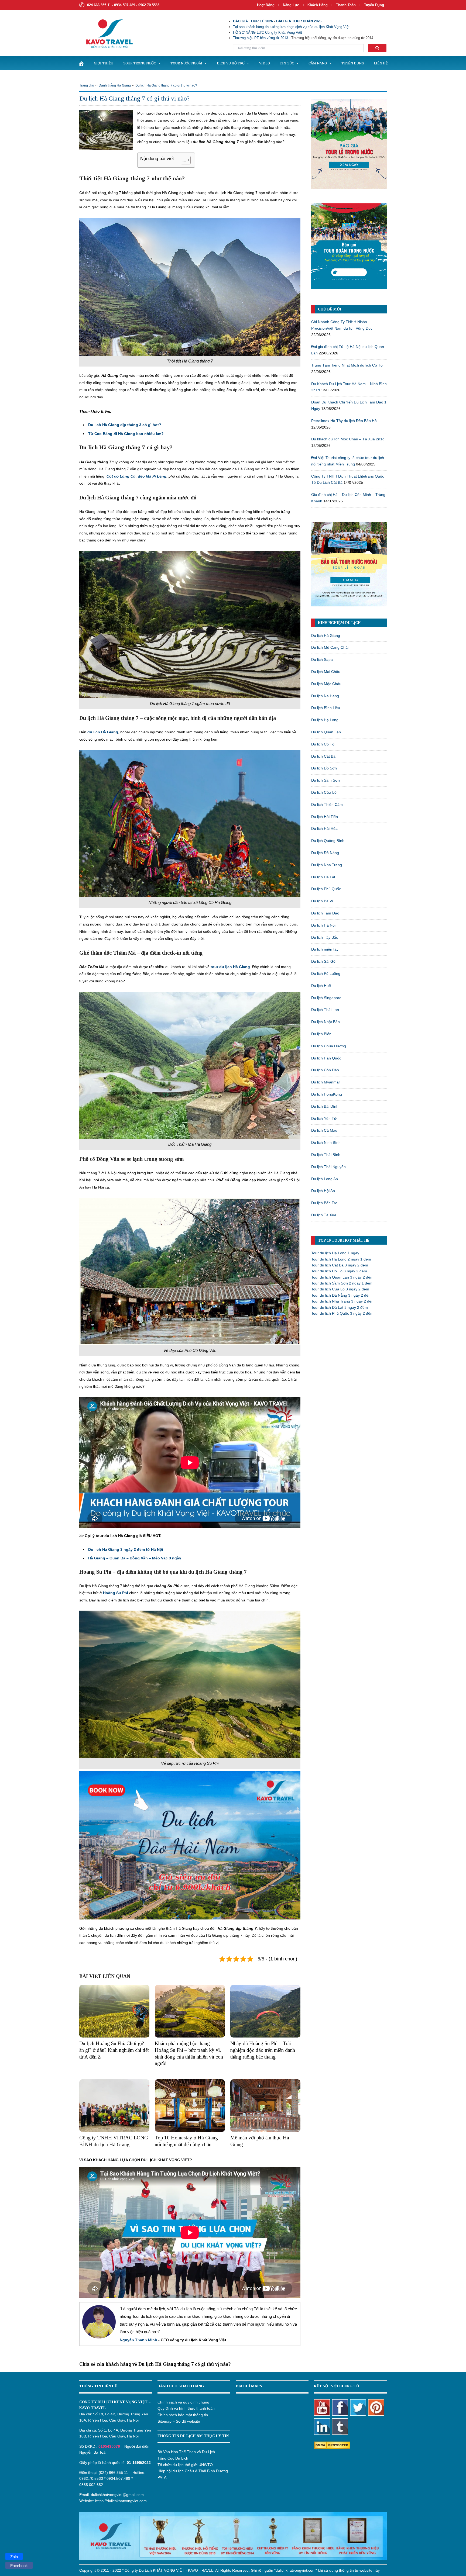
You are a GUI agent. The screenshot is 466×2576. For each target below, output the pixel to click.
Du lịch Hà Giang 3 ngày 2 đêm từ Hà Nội (126, 1549)
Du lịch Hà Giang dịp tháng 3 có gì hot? (125, 425)
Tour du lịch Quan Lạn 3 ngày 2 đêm (342, 1277)
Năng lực (291, 5)
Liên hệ (381, 63)
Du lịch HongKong (327, 1094)
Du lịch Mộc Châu (326, 684)
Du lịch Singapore (326, 998)
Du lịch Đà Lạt (323, 877)
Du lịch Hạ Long (325, 720)
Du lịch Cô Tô (323, 744)
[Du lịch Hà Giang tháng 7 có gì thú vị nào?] (106, 129)
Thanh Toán (346, 5)
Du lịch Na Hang (325, 696)
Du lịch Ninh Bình (326, 1142)
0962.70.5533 (91, 2478)
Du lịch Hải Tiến (325, 817)
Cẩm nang (318, 63)
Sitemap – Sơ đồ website (179, 2421)
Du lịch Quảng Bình (328, 841)
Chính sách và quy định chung (183, 2402)
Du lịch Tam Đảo (325, 913)
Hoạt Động (266, 5)
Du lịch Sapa (322, 659)
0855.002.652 (91, 2485)
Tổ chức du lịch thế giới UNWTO (185, 2465)
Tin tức (287, 63)
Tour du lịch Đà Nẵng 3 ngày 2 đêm (341, 1295)
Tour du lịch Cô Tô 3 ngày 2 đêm (339, 1271)
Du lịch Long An (325, 1179)
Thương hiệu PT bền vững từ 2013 (261, 38)
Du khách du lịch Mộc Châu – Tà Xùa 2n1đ (348, 439)
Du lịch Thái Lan (325, 1010)
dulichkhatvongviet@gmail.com (117, 2495)
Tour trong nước (139, 63)
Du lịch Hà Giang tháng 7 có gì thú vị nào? (166, 85)
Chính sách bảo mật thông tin (183, 2415)
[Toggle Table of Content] (183, 160)
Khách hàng (318, 5)
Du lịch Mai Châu (326, 672)
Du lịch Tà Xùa (324, 1215)
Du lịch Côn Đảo (325, 1070)
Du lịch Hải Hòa (324, 828)
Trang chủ (87, 85)
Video (265, 63)
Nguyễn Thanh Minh (138, 2340)
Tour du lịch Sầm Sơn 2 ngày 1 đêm (342, 1283)
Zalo (14, 2557)
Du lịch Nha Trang (327, 865)
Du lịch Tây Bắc (325, 937)
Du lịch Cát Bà (323, 756)
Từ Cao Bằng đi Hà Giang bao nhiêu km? (126, 434)
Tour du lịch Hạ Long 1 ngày (335, 1253)
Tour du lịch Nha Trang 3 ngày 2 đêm (343, 1301)
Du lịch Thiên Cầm (327, 804)
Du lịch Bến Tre (324, 1203)
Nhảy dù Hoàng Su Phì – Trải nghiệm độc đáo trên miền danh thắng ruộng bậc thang (263, 2050)
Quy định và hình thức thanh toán (186, 2408)
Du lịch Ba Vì (322, 901)
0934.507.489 (118, 2478)
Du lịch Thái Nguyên (328, 1167)
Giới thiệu (104, 63)
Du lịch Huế (321, 986)
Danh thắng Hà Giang (115, 85)
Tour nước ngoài (186, 63)
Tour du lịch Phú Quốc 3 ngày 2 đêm (342, 1313)
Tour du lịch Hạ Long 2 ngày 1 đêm (341, 1259)
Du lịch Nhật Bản (325, 1022)
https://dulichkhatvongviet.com (121, 2501)
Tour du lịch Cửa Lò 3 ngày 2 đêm (340, 1289)
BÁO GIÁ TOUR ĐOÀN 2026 (299, 21)
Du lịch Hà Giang (326, 636)
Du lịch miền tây (325, 949)
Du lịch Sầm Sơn (325, 780)
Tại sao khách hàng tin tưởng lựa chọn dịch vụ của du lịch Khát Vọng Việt (291, 27)
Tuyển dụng (374, 5)
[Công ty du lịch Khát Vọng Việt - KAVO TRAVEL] (106, 33)
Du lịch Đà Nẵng (325, 853)
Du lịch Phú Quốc (326, 889)
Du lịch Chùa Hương (329, 1046)
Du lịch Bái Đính (325, 1106)
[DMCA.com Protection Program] (332, 2445)
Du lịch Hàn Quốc (326, 1058)
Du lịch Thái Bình (326, 1155)
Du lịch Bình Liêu (326, 708)
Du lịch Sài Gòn (324, 961)
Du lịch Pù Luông (326, 973)
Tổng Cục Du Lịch (173, 2458)
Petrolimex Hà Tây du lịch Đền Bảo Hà (344, 421)
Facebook (19, 2566)
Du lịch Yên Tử (324, 1118)
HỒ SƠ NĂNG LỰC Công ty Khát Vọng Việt (268, 32)
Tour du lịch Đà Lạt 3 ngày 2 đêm (340, 1307)
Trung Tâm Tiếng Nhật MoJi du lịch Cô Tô (347, 365)
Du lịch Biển (321, 1034)
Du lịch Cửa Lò (324, 792)
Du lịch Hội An (323, 1191)
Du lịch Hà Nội (323, 925)
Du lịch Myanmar (326, 1082)
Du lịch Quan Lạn (326, 732)
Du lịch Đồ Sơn (324, 768)
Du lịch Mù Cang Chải (330, 647)
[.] (81, 63)
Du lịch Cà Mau (324, 1130)
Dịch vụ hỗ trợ (231, 63)
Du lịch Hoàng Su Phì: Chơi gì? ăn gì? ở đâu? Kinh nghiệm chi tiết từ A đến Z (114, 2050)
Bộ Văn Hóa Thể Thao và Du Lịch (186, 2452)
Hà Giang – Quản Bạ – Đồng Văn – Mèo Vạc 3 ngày (135, 1558)
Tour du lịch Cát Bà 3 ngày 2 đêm (340, 1265)
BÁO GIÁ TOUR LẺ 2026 (253, 21)
